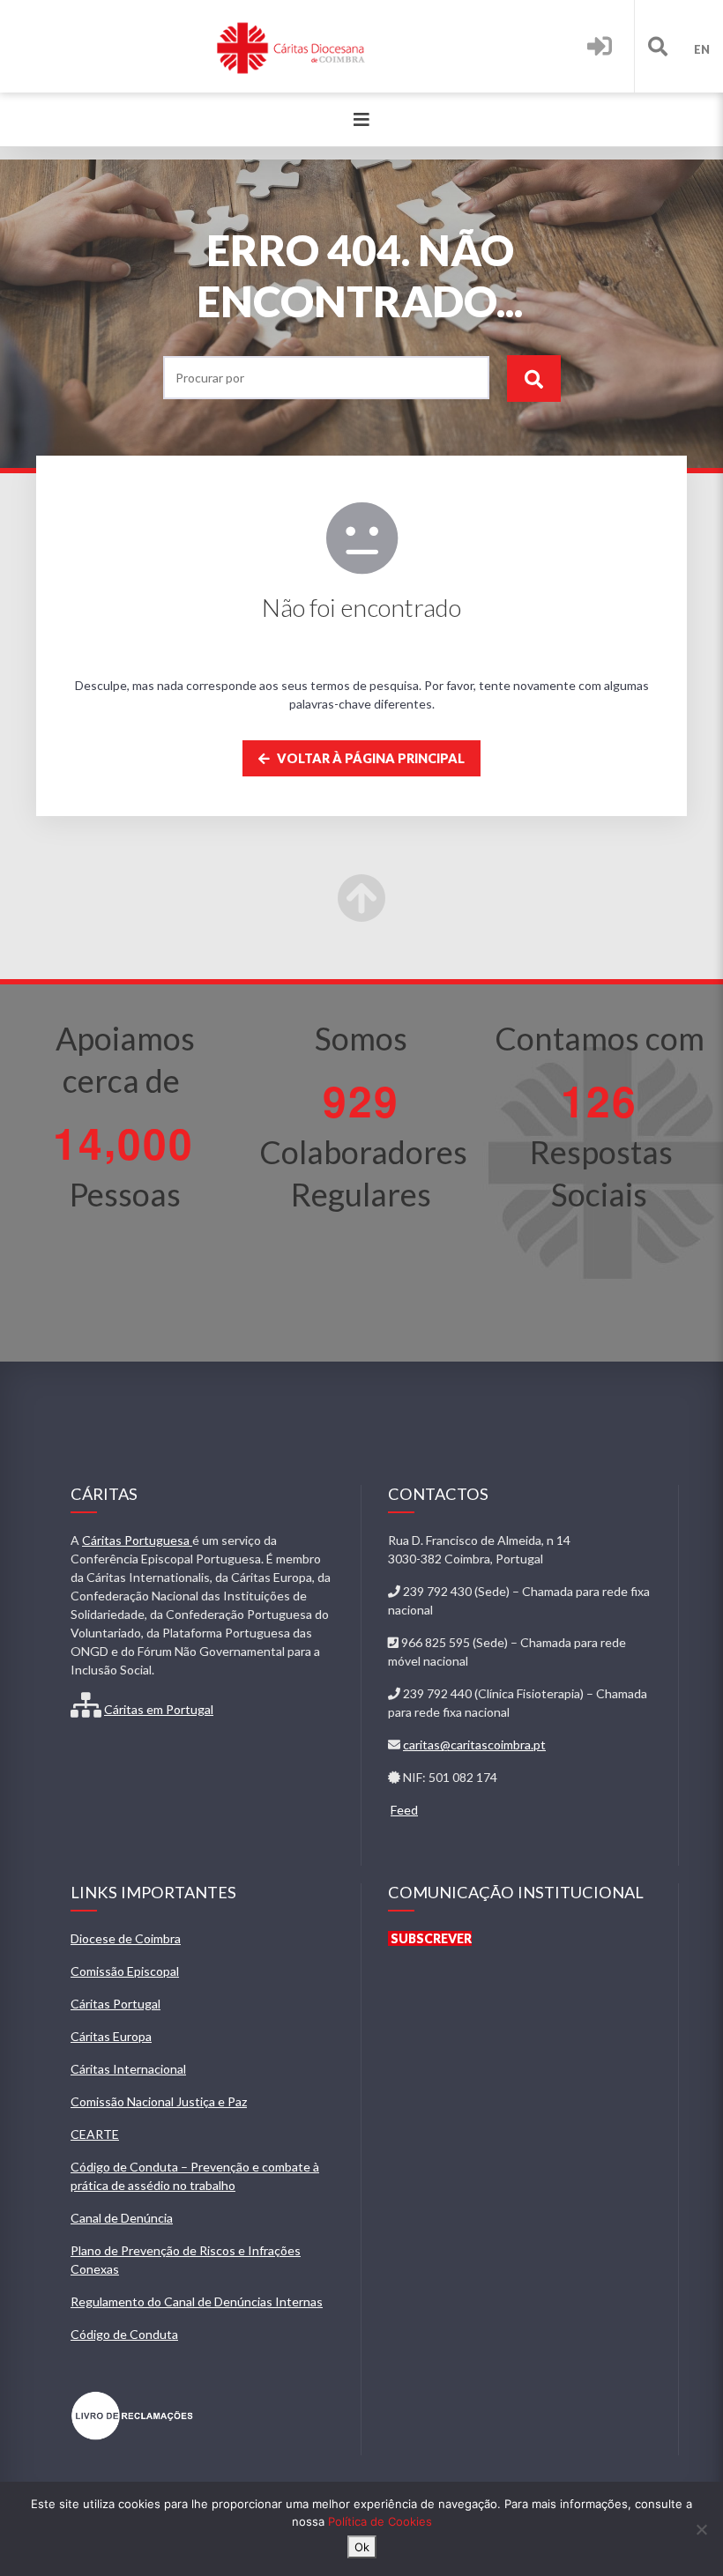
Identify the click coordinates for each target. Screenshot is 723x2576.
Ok (362, 2547)
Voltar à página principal (369, 758)
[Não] (701, 2529)
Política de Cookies (380, 2521)
